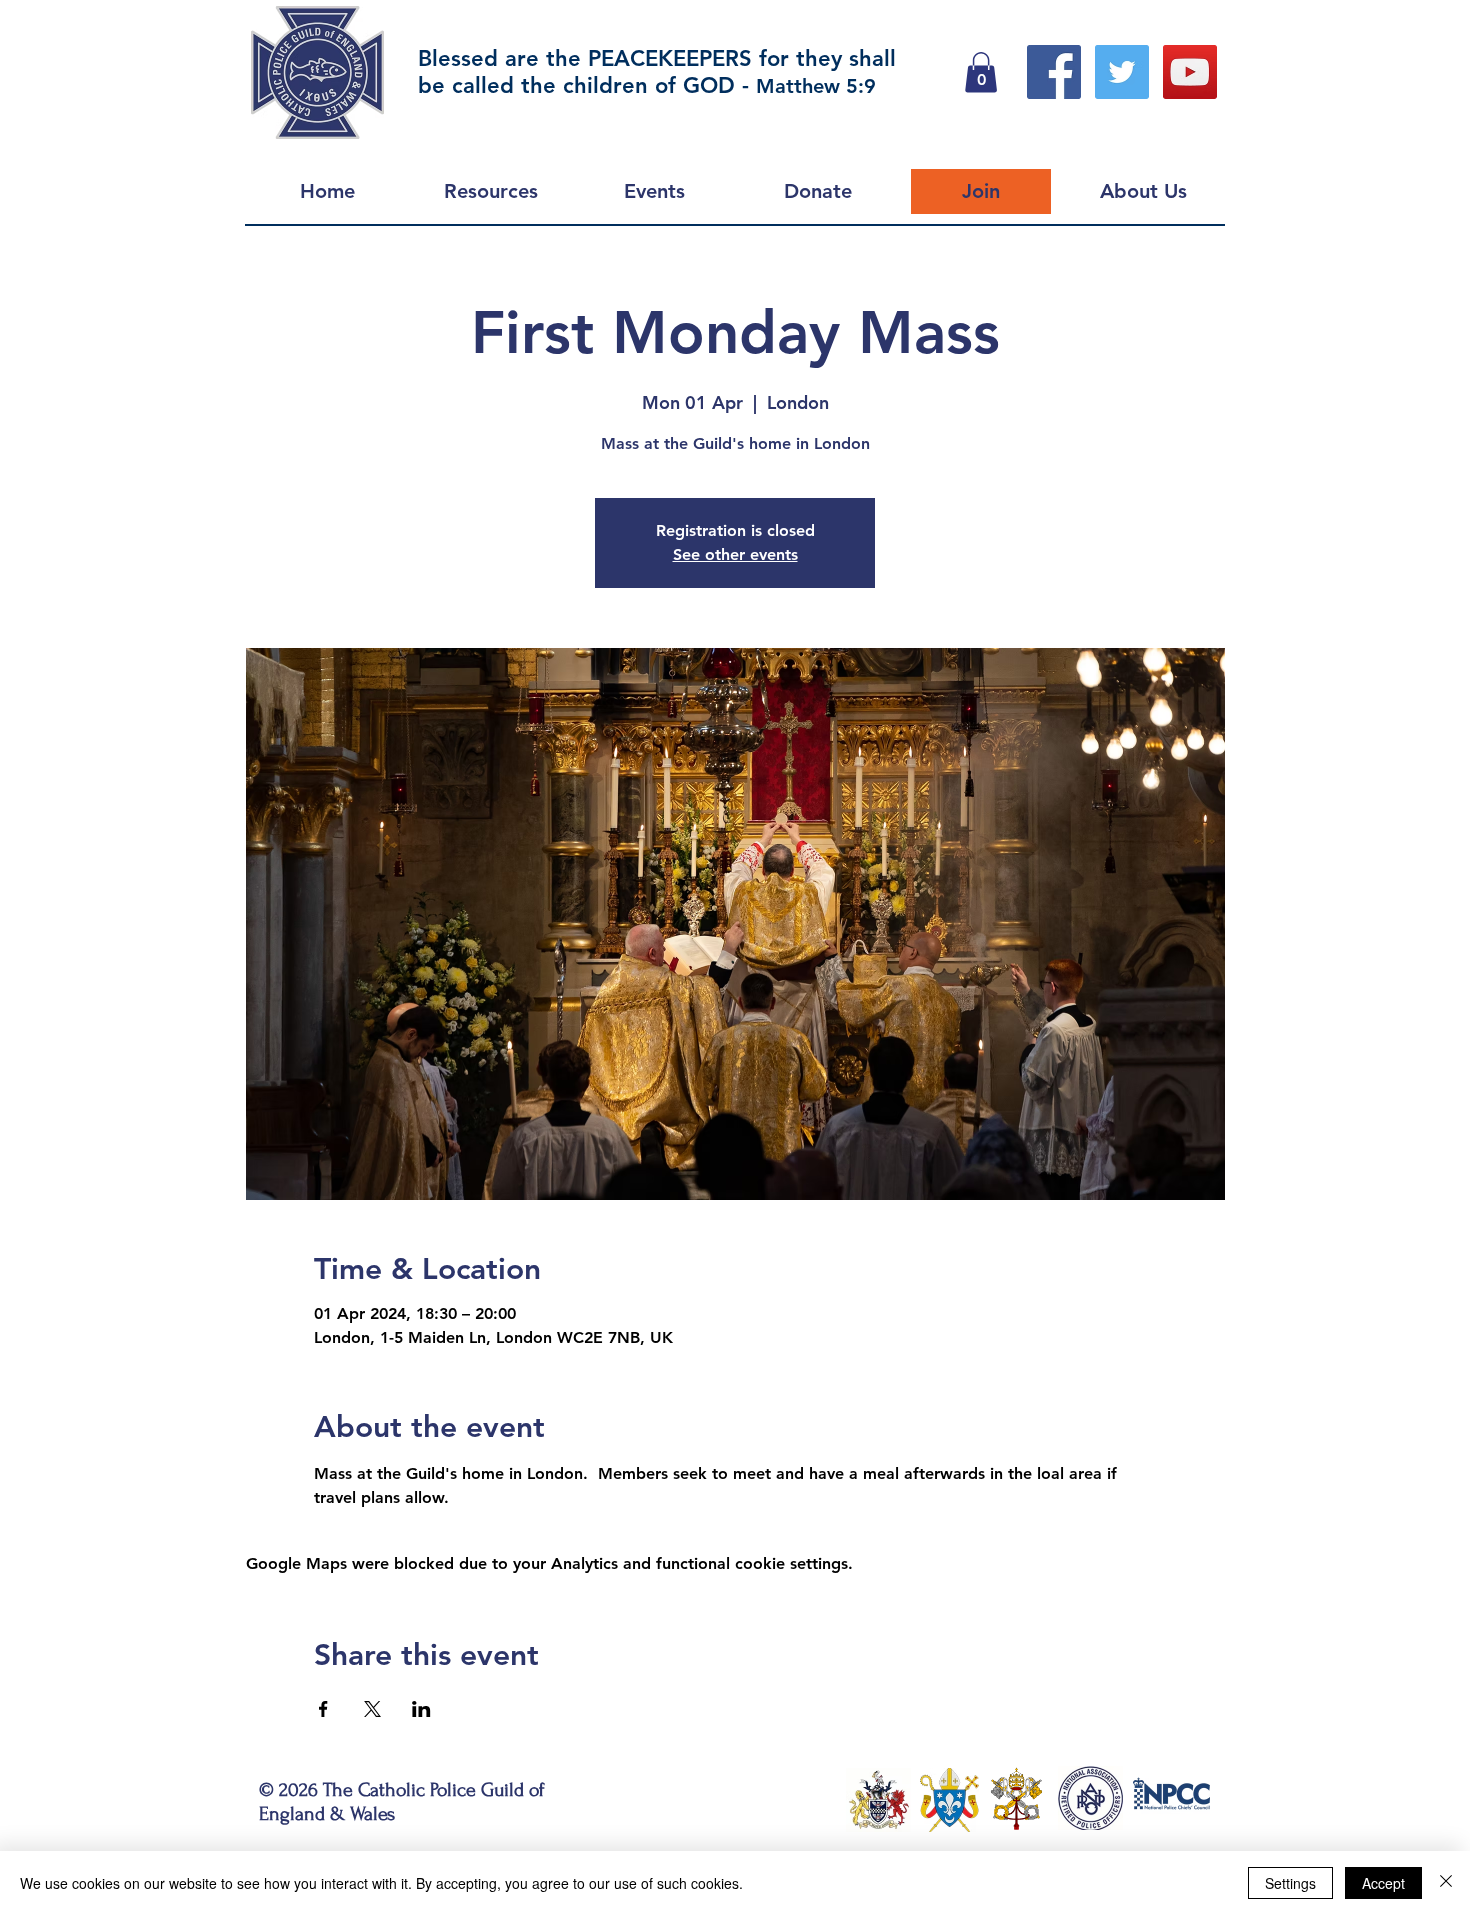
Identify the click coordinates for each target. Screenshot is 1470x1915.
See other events (735, 554)
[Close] (1446, 1883)
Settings (1290, 1883)
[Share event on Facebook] (323, 1709)
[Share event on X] (372, 1709)
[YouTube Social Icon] (1190, 72)
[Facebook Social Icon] (1054, 72)
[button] (981, 72)
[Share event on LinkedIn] (421, 1709)
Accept (1383, 1883)
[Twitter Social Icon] (1122, 72)
